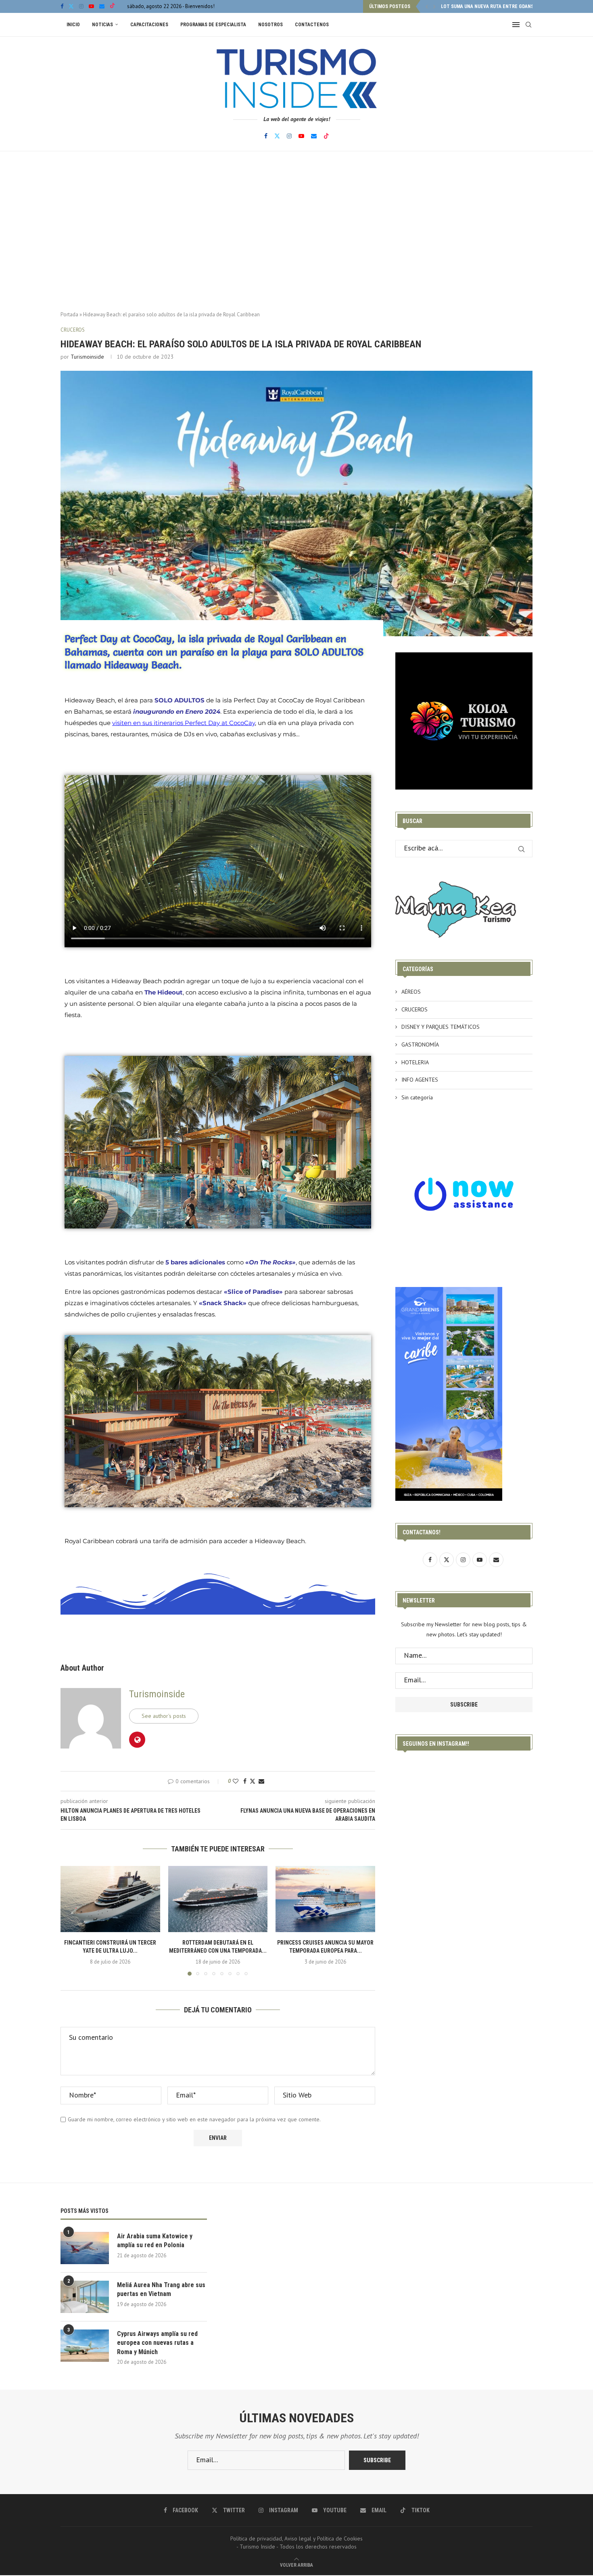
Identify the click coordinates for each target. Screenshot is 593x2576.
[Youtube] (91, 6)
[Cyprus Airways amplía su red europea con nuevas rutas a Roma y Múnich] (85, 2346)
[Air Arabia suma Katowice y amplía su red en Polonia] (85, 2248)
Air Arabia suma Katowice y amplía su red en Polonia (155, 2241)
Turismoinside (87, 357)
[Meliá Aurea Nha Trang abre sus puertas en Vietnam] (85, 2297)
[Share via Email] (261, 1781)
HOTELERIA (415, 1062)
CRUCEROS (414, 1009)
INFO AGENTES (420, 1080)
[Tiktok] (112, 6)
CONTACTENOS (312, 25)
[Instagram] (81, 6)
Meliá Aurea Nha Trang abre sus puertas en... (496, 6)
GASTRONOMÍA (420, 1045)
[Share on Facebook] (245, 1781)
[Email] (102, 6)
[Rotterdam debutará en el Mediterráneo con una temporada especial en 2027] (218, 1899)
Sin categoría (417, 1097)
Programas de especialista (213, 25)
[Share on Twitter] (253, 1781)
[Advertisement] (296, 232)
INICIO (73, 25)
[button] (427, 6)
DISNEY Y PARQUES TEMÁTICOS (441, 1027)
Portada (69, 314)
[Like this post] (236, 1781)
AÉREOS (411, 992)
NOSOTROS (270, 25)
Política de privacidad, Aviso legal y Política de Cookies (296, 2538)
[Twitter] (71, 6)
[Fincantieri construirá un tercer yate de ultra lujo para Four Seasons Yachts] (110, 1899)
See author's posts (164, 1716)
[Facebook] (62, 6)
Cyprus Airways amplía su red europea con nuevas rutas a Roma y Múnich (157, 2343)
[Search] (528, 25)
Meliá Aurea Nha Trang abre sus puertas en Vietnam (161, 2289)
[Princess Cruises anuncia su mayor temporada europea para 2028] (325, 1899)
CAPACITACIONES (149, 25)
